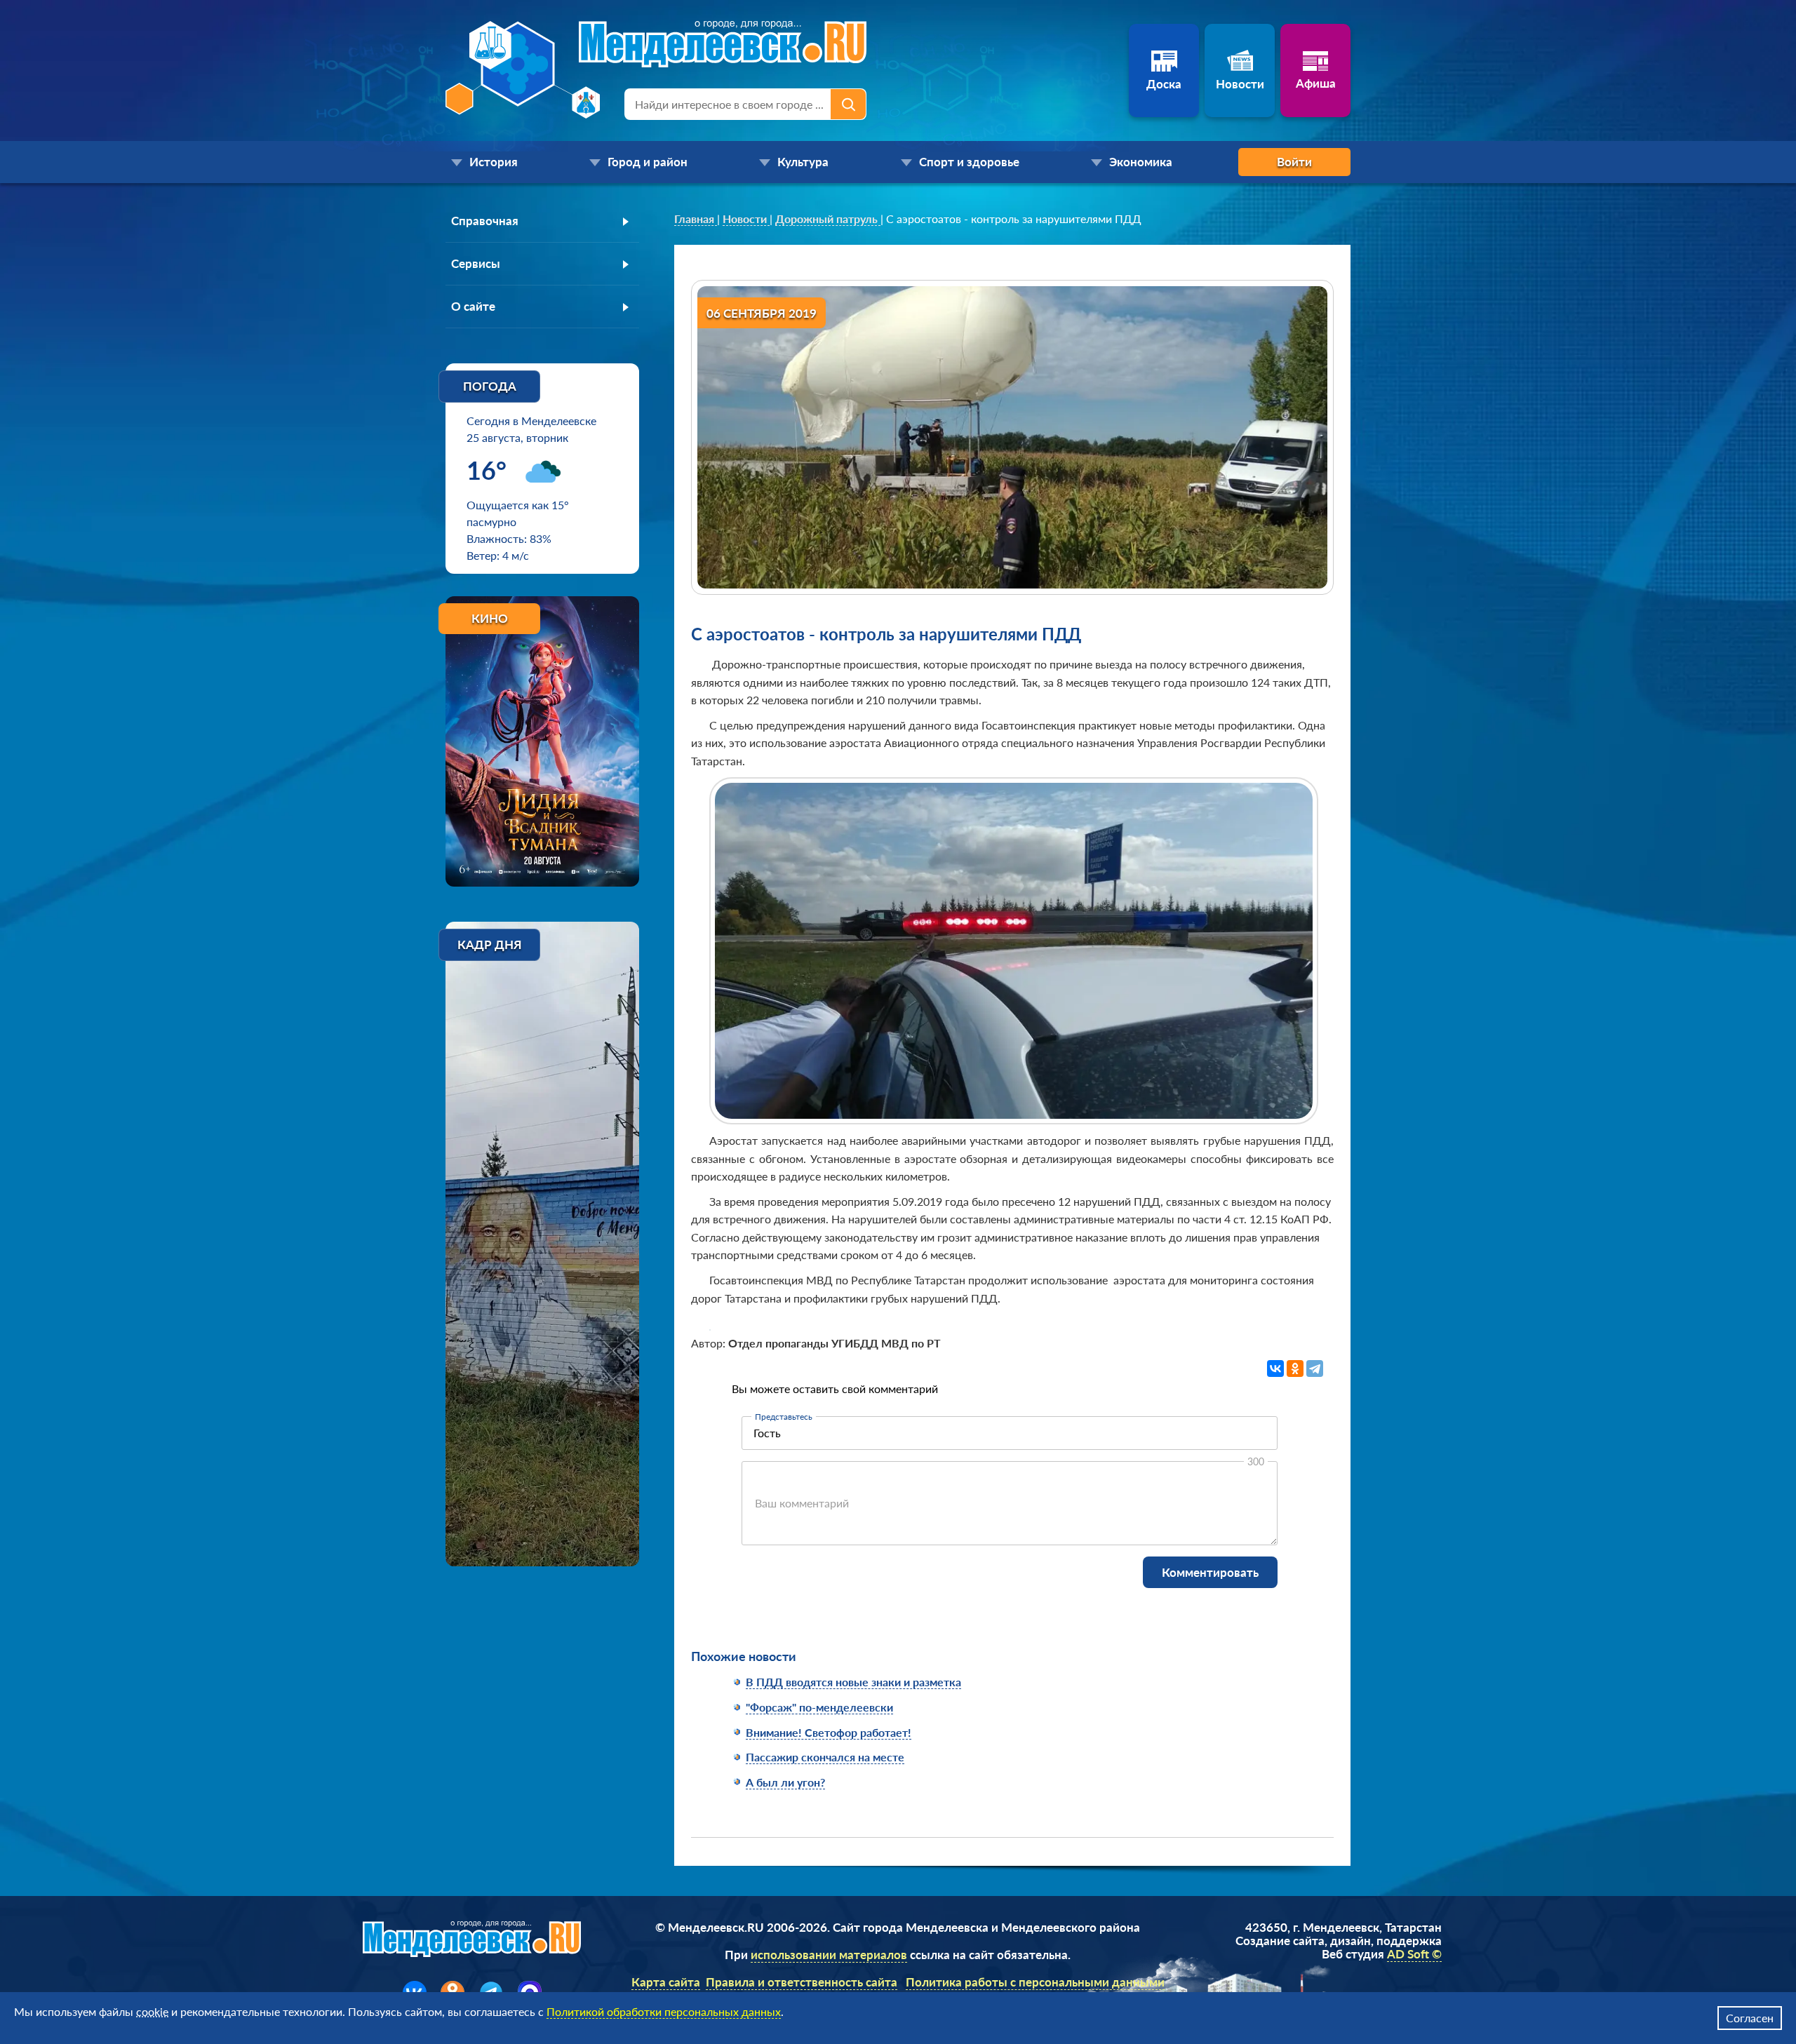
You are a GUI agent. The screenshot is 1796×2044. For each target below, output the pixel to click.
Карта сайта (666, 1982)
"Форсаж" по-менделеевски (819, 1707)
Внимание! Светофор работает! (829, 1732)
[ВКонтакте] (1275, 1369)
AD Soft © (1414, 1954)
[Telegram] (1315, 1369)
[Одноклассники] (1295, 1369)
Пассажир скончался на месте (825, 1757)
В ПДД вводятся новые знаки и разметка (853, 1682)
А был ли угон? (785, 1782)
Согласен (1750, 2018)
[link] (696, 219)
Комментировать (1210, 1572)
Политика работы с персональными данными (1035, 1982)
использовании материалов (829, 1955)
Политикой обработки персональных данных (664, 2011)
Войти (1294, 162)
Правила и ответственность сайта (802, 1982)
